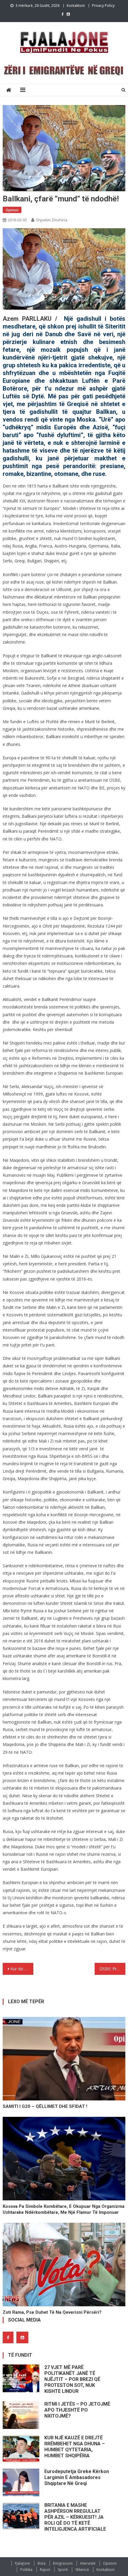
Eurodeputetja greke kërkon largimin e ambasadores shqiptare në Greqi (77, 2477)
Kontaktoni (76, 6)
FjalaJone (22, 2563)
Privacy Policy (103, 6)
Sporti (63, 2570)
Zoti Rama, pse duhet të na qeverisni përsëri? (52, 2312)
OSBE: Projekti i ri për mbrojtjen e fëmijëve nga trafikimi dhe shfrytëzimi (112, 1969)
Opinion (12, 210)
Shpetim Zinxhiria (51, 220)
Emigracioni (63, 2563)
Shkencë (82, 2570)
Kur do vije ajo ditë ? (22, 1969)
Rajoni (45, 2570)
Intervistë (88, 2563)
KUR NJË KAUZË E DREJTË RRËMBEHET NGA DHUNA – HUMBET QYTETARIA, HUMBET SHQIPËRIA (75, 2447)
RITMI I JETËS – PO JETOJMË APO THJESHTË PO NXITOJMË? (77, 2410)
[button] (64, 272)
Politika (26, 2570)
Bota (42, 2563)
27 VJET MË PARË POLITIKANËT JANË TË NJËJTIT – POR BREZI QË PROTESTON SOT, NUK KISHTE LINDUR (72, 2379)
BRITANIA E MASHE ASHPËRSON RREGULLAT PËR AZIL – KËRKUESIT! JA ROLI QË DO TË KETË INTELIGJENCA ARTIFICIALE (75, 2517)
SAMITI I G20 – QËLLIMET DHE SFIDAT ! (45, 2106)
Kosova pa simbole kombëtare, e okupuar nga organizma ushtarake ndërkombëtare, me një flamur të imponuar (64, 2209)
